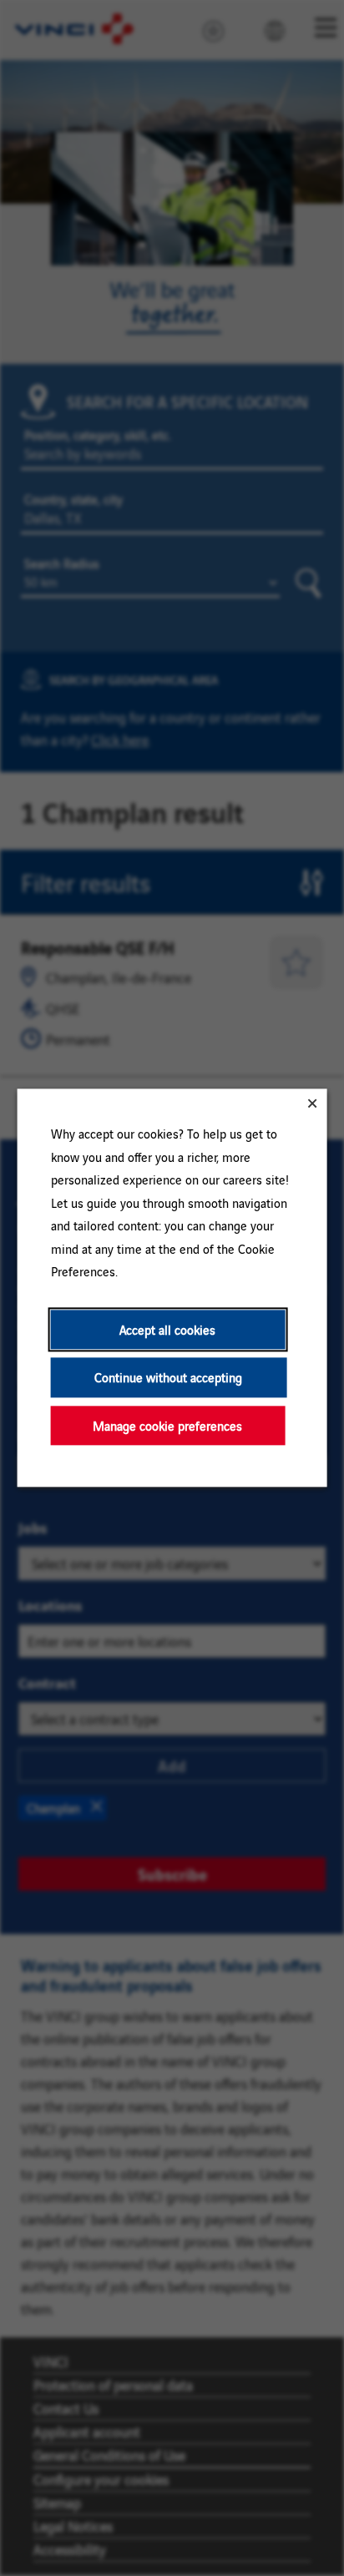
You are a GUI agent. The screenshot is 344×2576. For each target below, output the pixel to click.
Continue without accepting (168, 1378)
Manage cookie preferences (167, 1425)
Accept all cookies (167, 1329)
